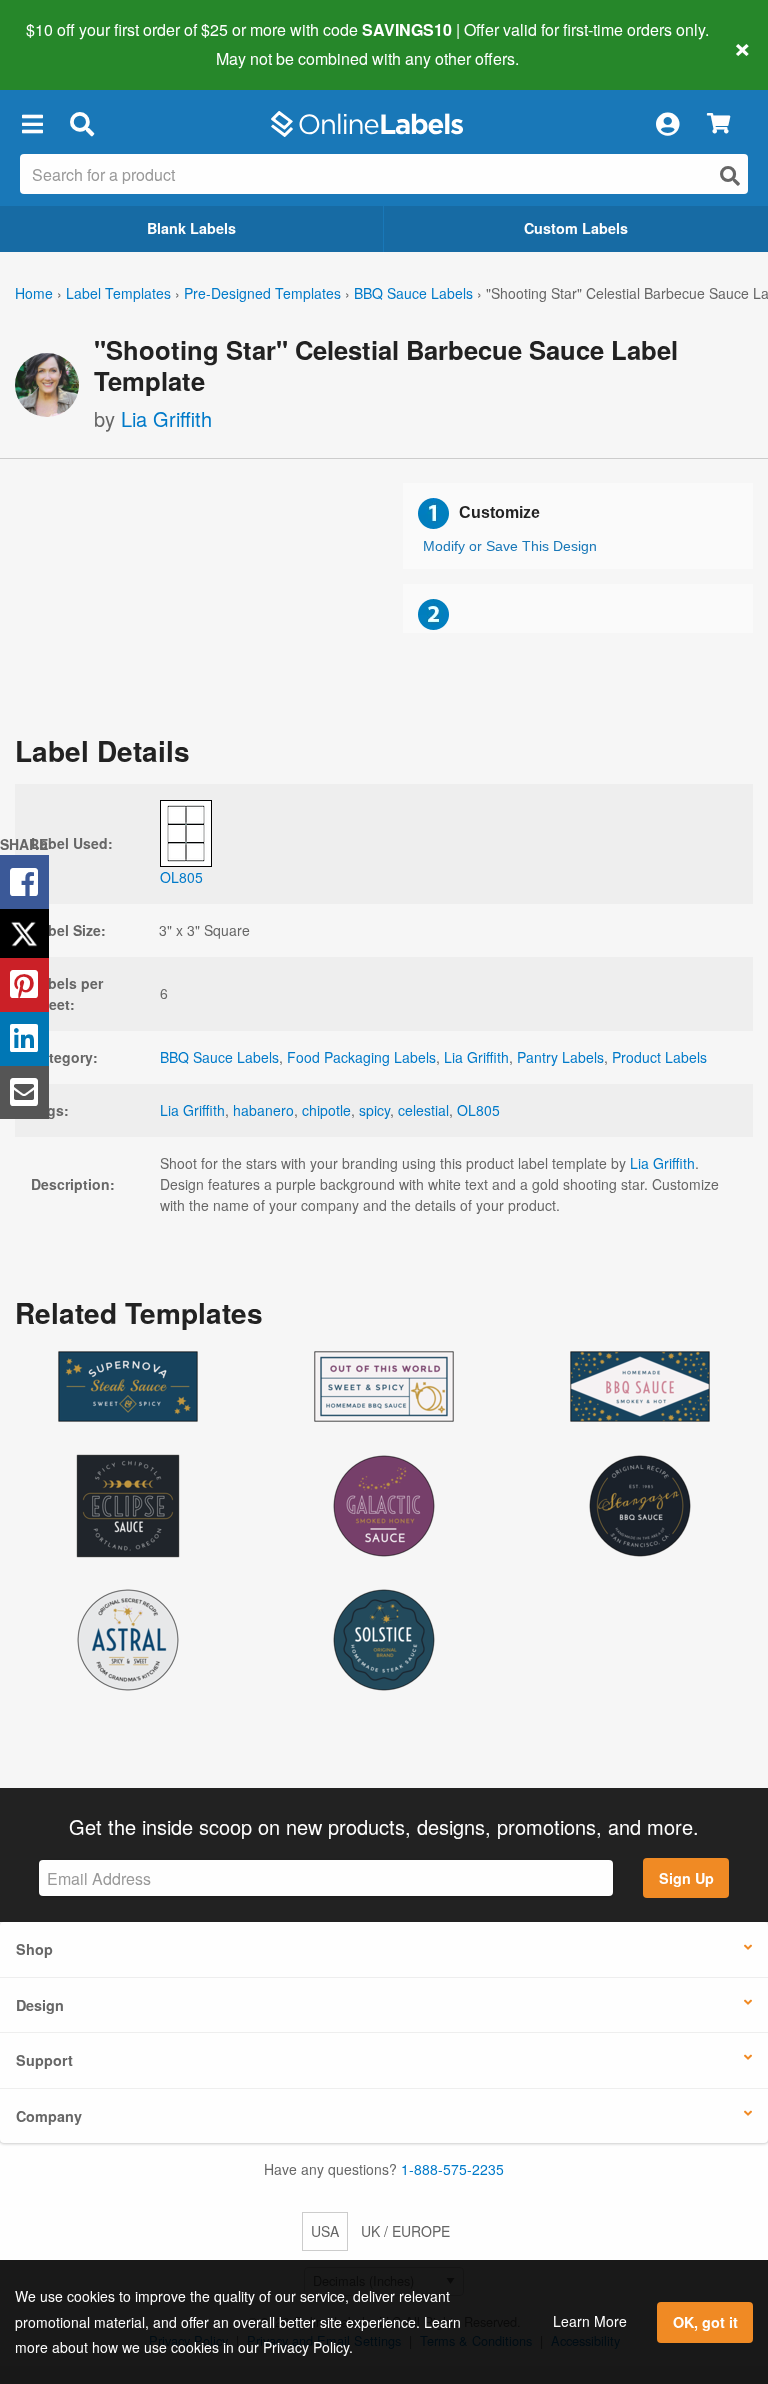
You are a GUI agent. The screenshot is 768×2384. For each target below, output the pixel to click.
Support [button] (44, 2060)
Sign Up (686, 1878)
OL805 (478, 1110)
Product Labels (659, 1057)
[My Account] (667, 124)
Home (34, 293)
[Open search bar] (81, 124)
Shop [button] (34, 1949)
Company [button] (49, 2116)
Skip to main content (72, 44)
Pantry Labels (560, 1057)
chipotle (326, 1110)
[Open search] (730, 175)
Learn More (590, 2321)
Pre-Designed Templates (262, 293)
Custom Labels (576, 228)
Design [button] (40, 2005)
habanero (263, 1110)
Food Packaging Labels (361, 1057)
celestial (423, 1110)
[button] (32, 124)
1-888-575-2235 (452, 2169)
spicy (374, 1110)
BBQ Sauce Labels (413, 293)
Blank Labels (191, 228)
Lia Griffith (166, 418)
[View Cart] (718, 124)
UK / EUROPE (405, 2231)
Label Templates (118, 293)
